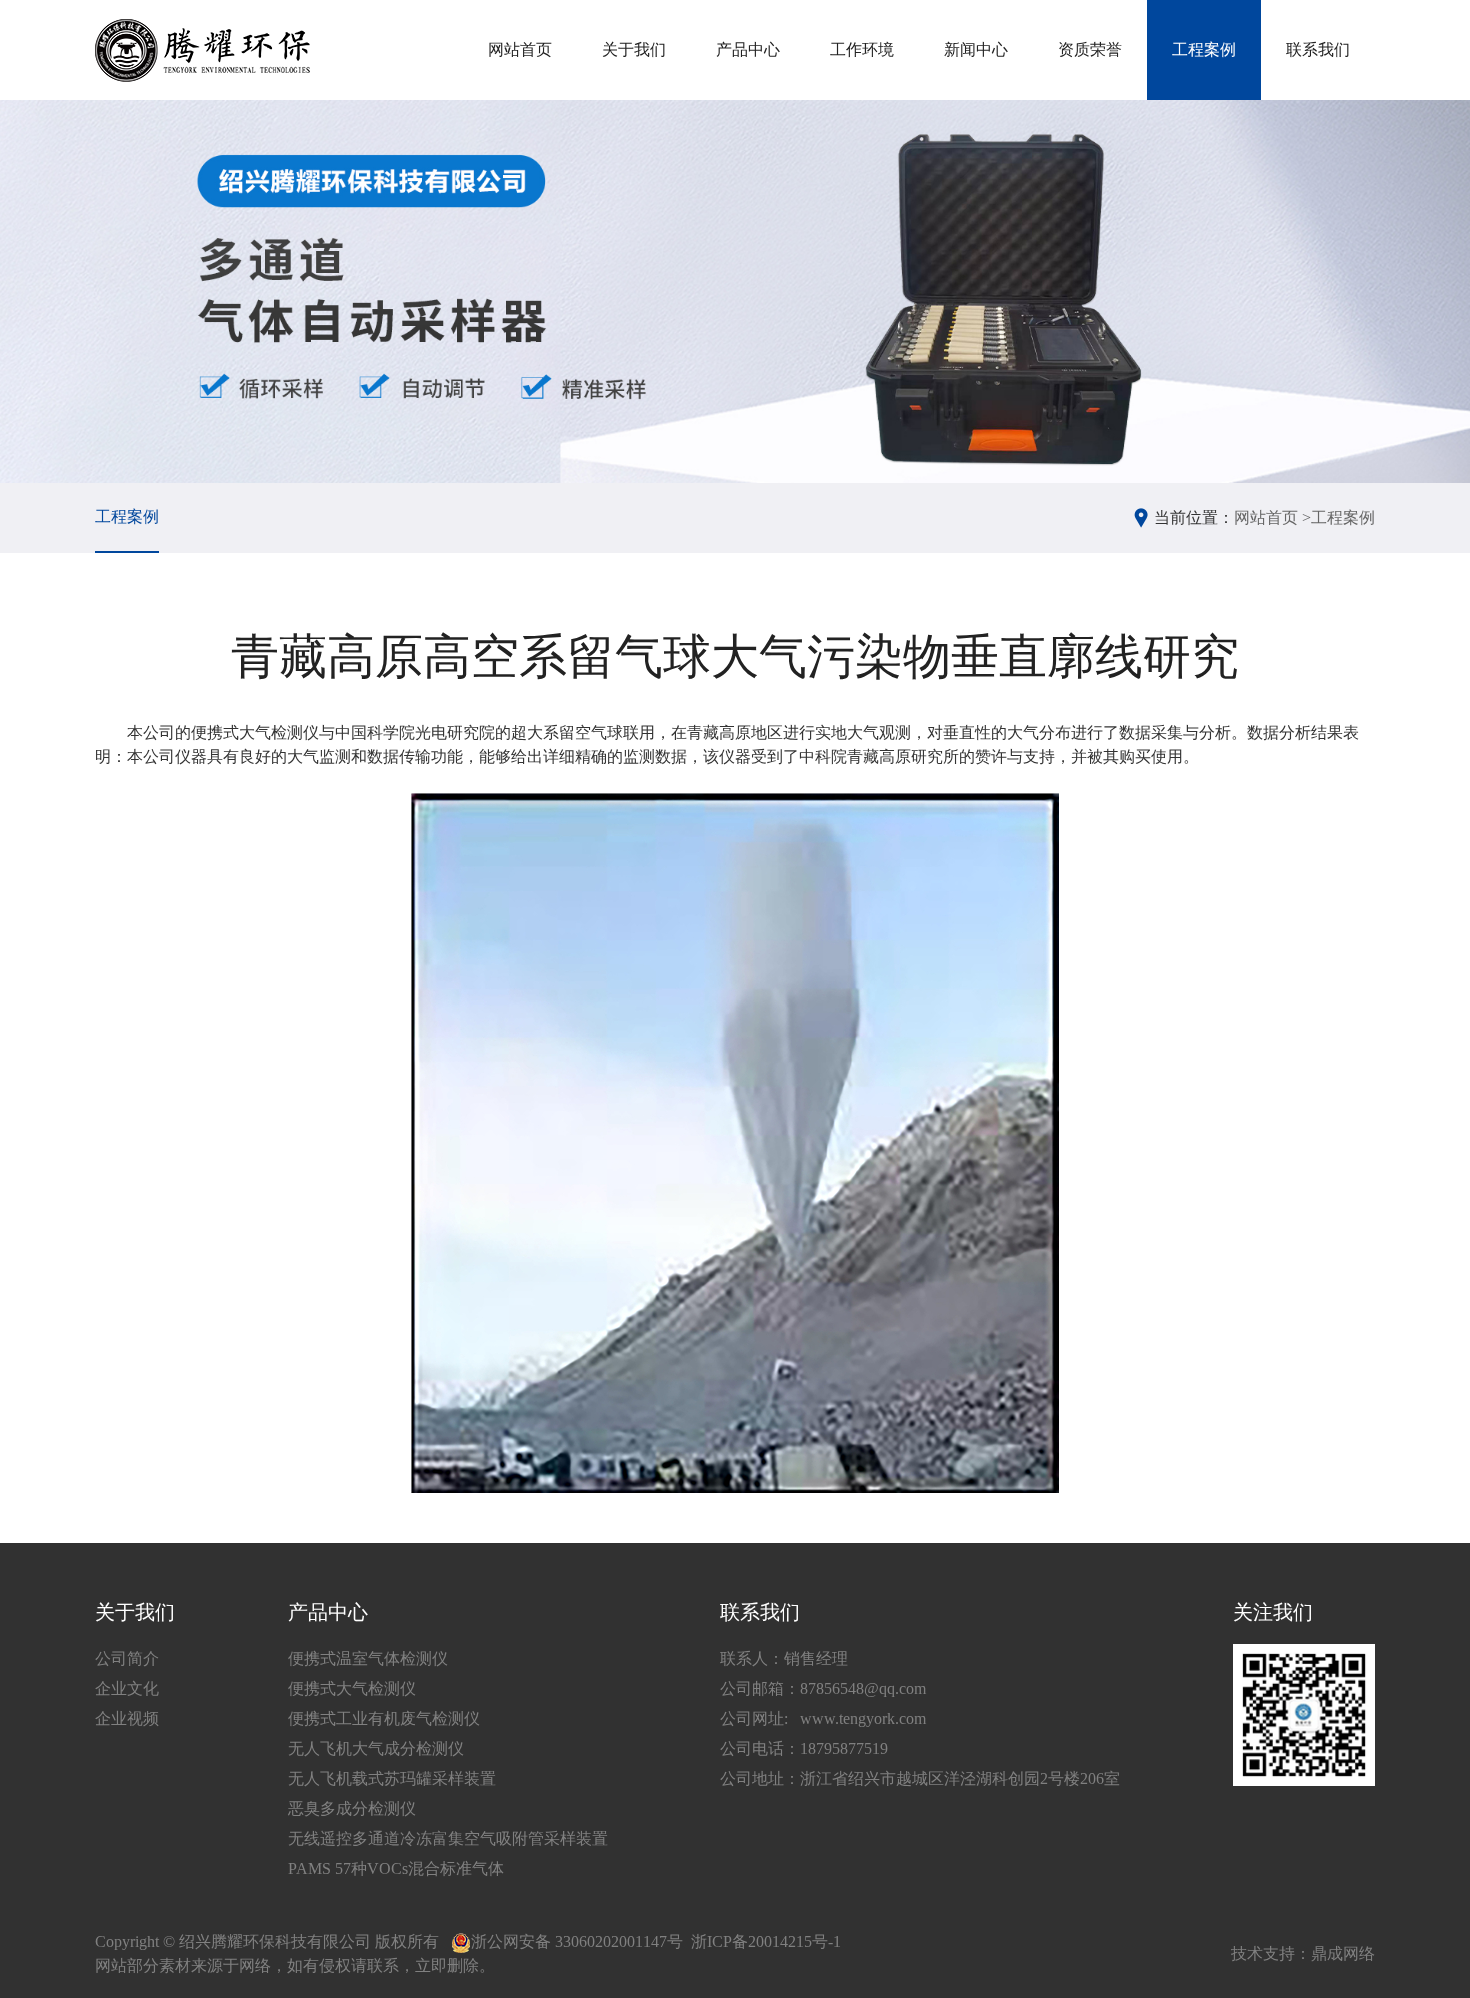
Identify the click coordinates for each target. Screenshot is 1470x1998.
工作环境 (862, 49)
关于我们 (634, 49)
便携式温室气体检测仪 (368, 1658)
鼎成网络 (1343, 1953)
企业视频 (127, 1718)
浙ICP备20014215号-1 (766, 1941)
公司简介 (127, 1658)
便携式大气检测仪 (352, 1688)
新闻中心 (976, 49)
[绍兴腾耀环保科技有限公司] (202, 50)
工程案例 (1204, 49)
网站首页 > (1272, 517)
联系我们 (1318, 49)
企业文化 (127, 1688)
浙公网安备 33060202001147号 (577, 1941)
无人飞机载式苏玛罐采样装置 (392, 1778)
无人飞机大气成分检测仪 (376, 1748)
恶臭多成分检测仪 (352, 1808)
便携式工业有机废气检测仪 (384, 1718)
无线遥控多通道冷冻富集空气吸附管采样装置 (448, 1838)
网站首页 (520, 49)
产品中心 (748, 49)
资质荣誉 (1090, 49)
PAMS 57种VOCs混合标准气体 (396, 1868)
